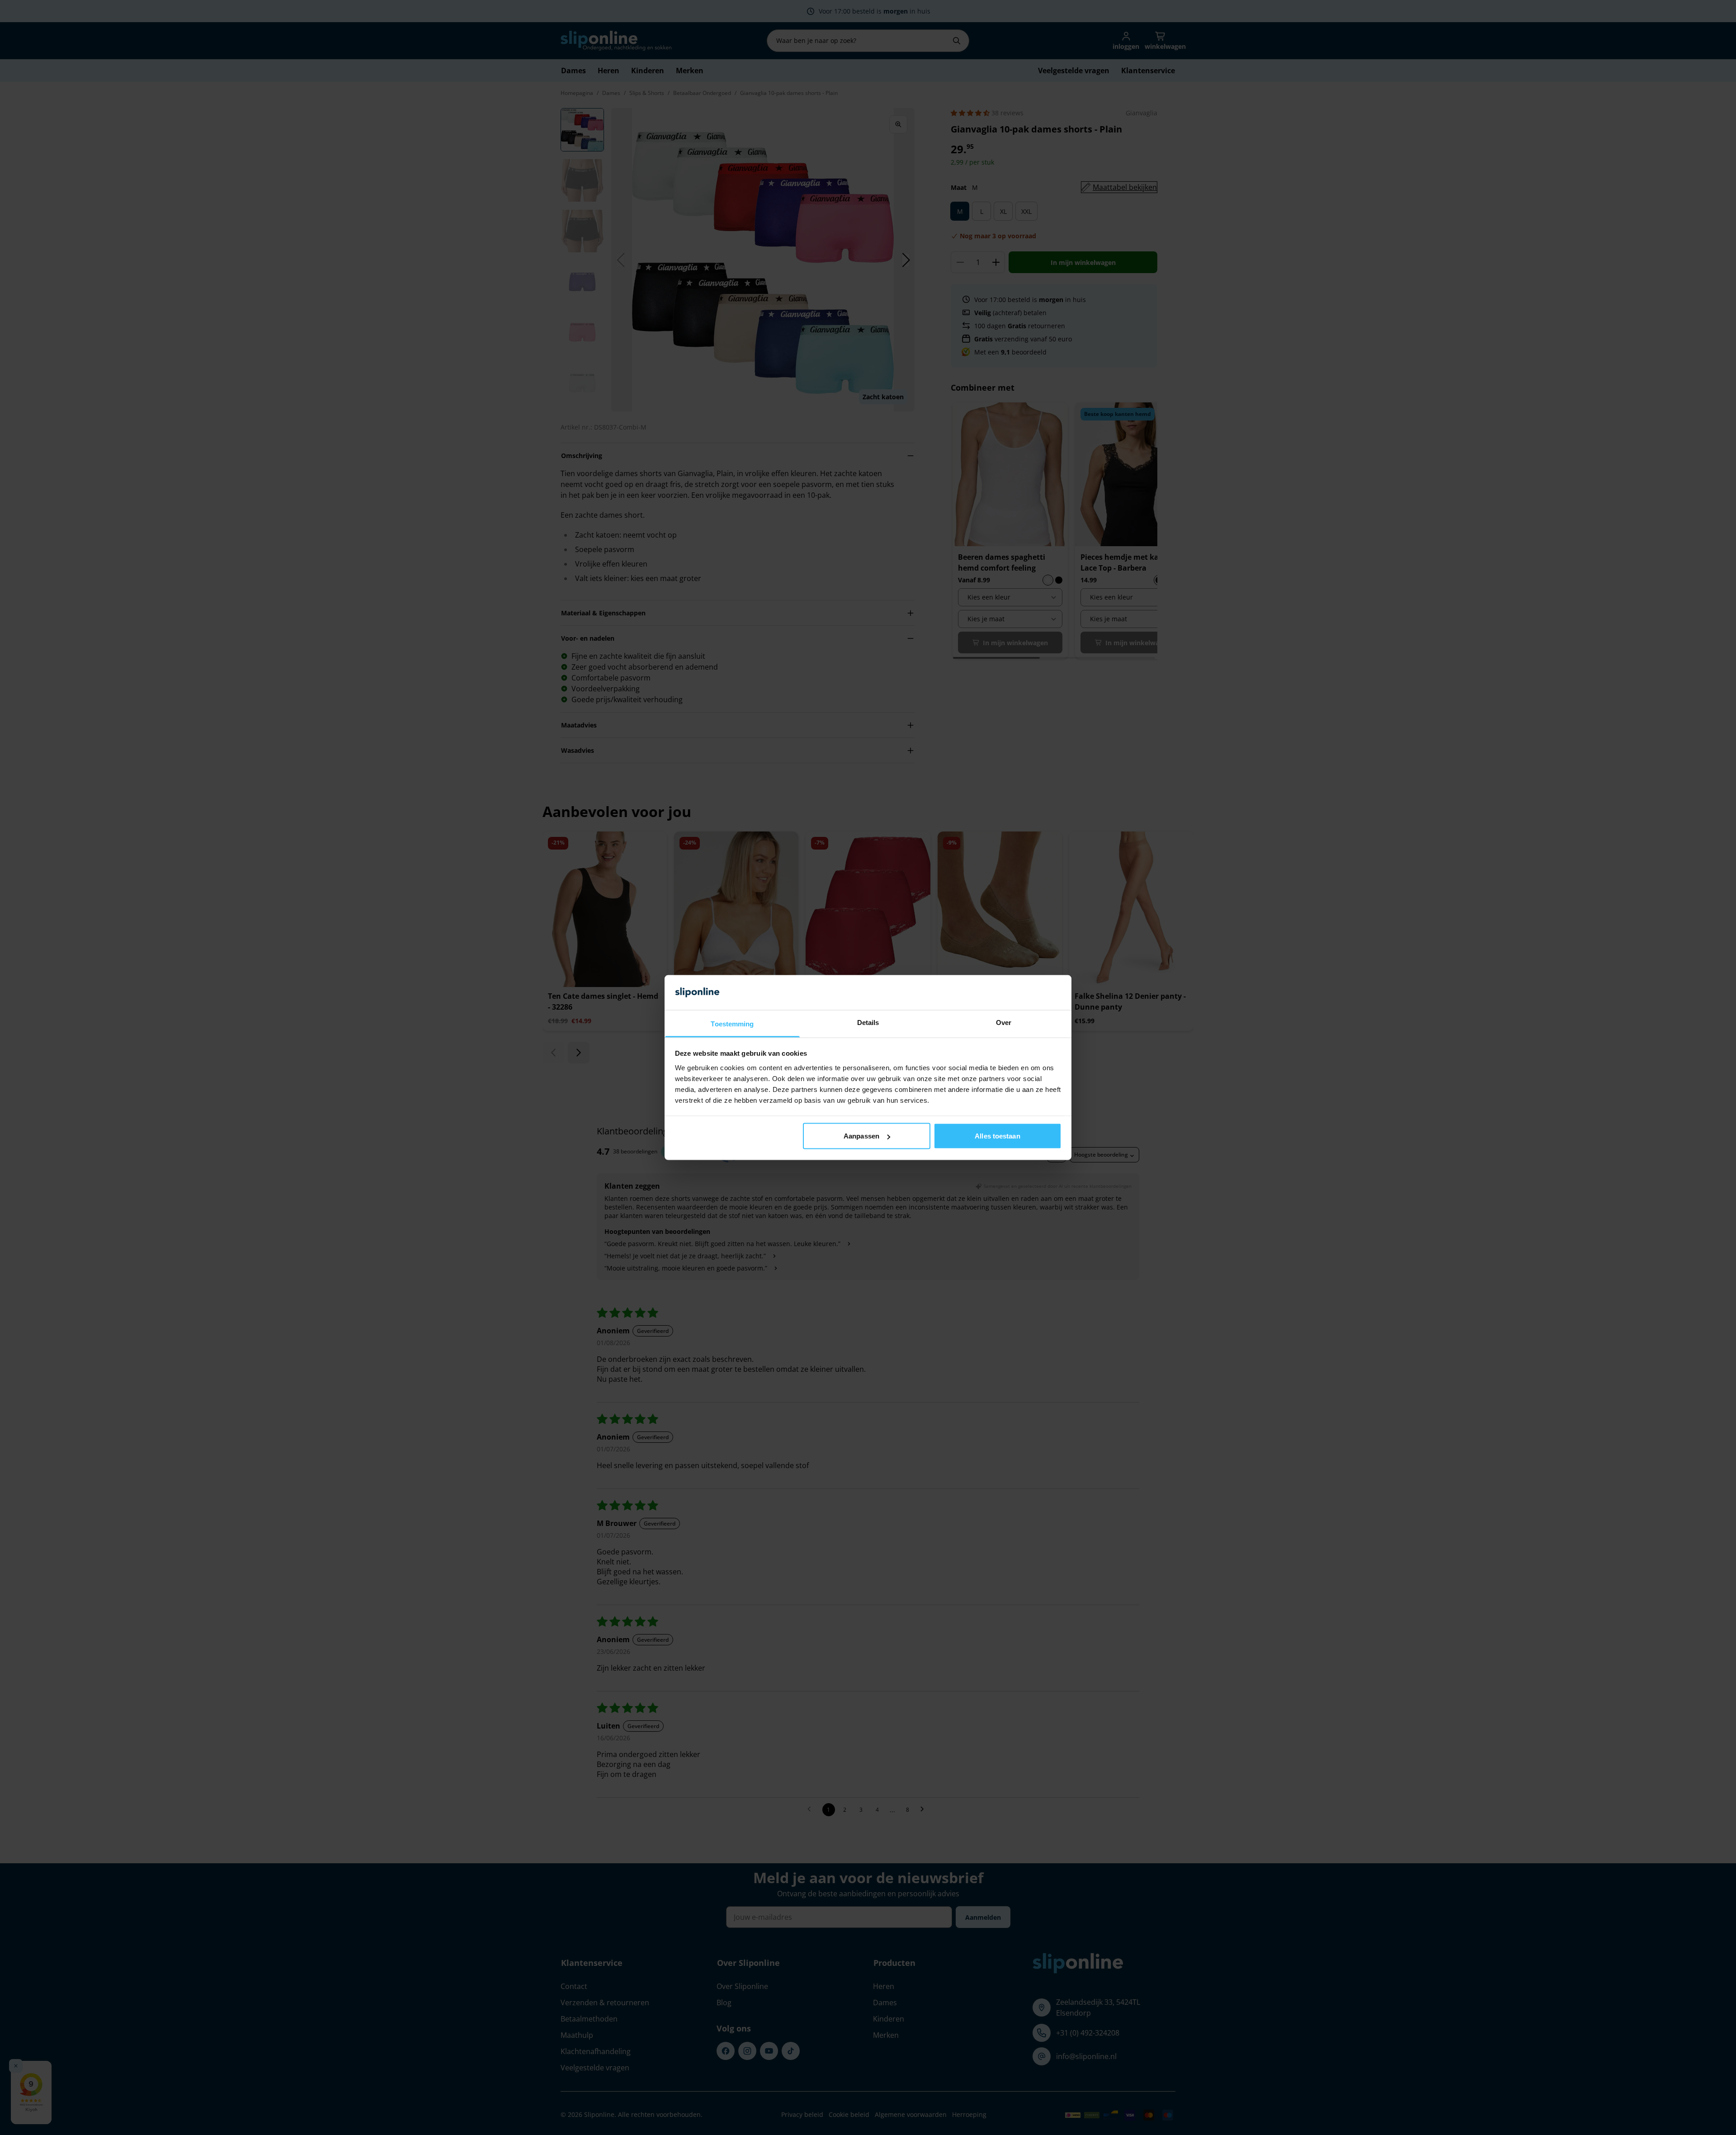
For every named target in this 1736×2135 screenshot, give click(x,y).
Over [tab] (1004, 1022)
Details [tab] (868, 1022)
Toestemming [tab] (732, 1023)
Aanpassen (861, 1136)
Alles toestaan (997, 1136)
